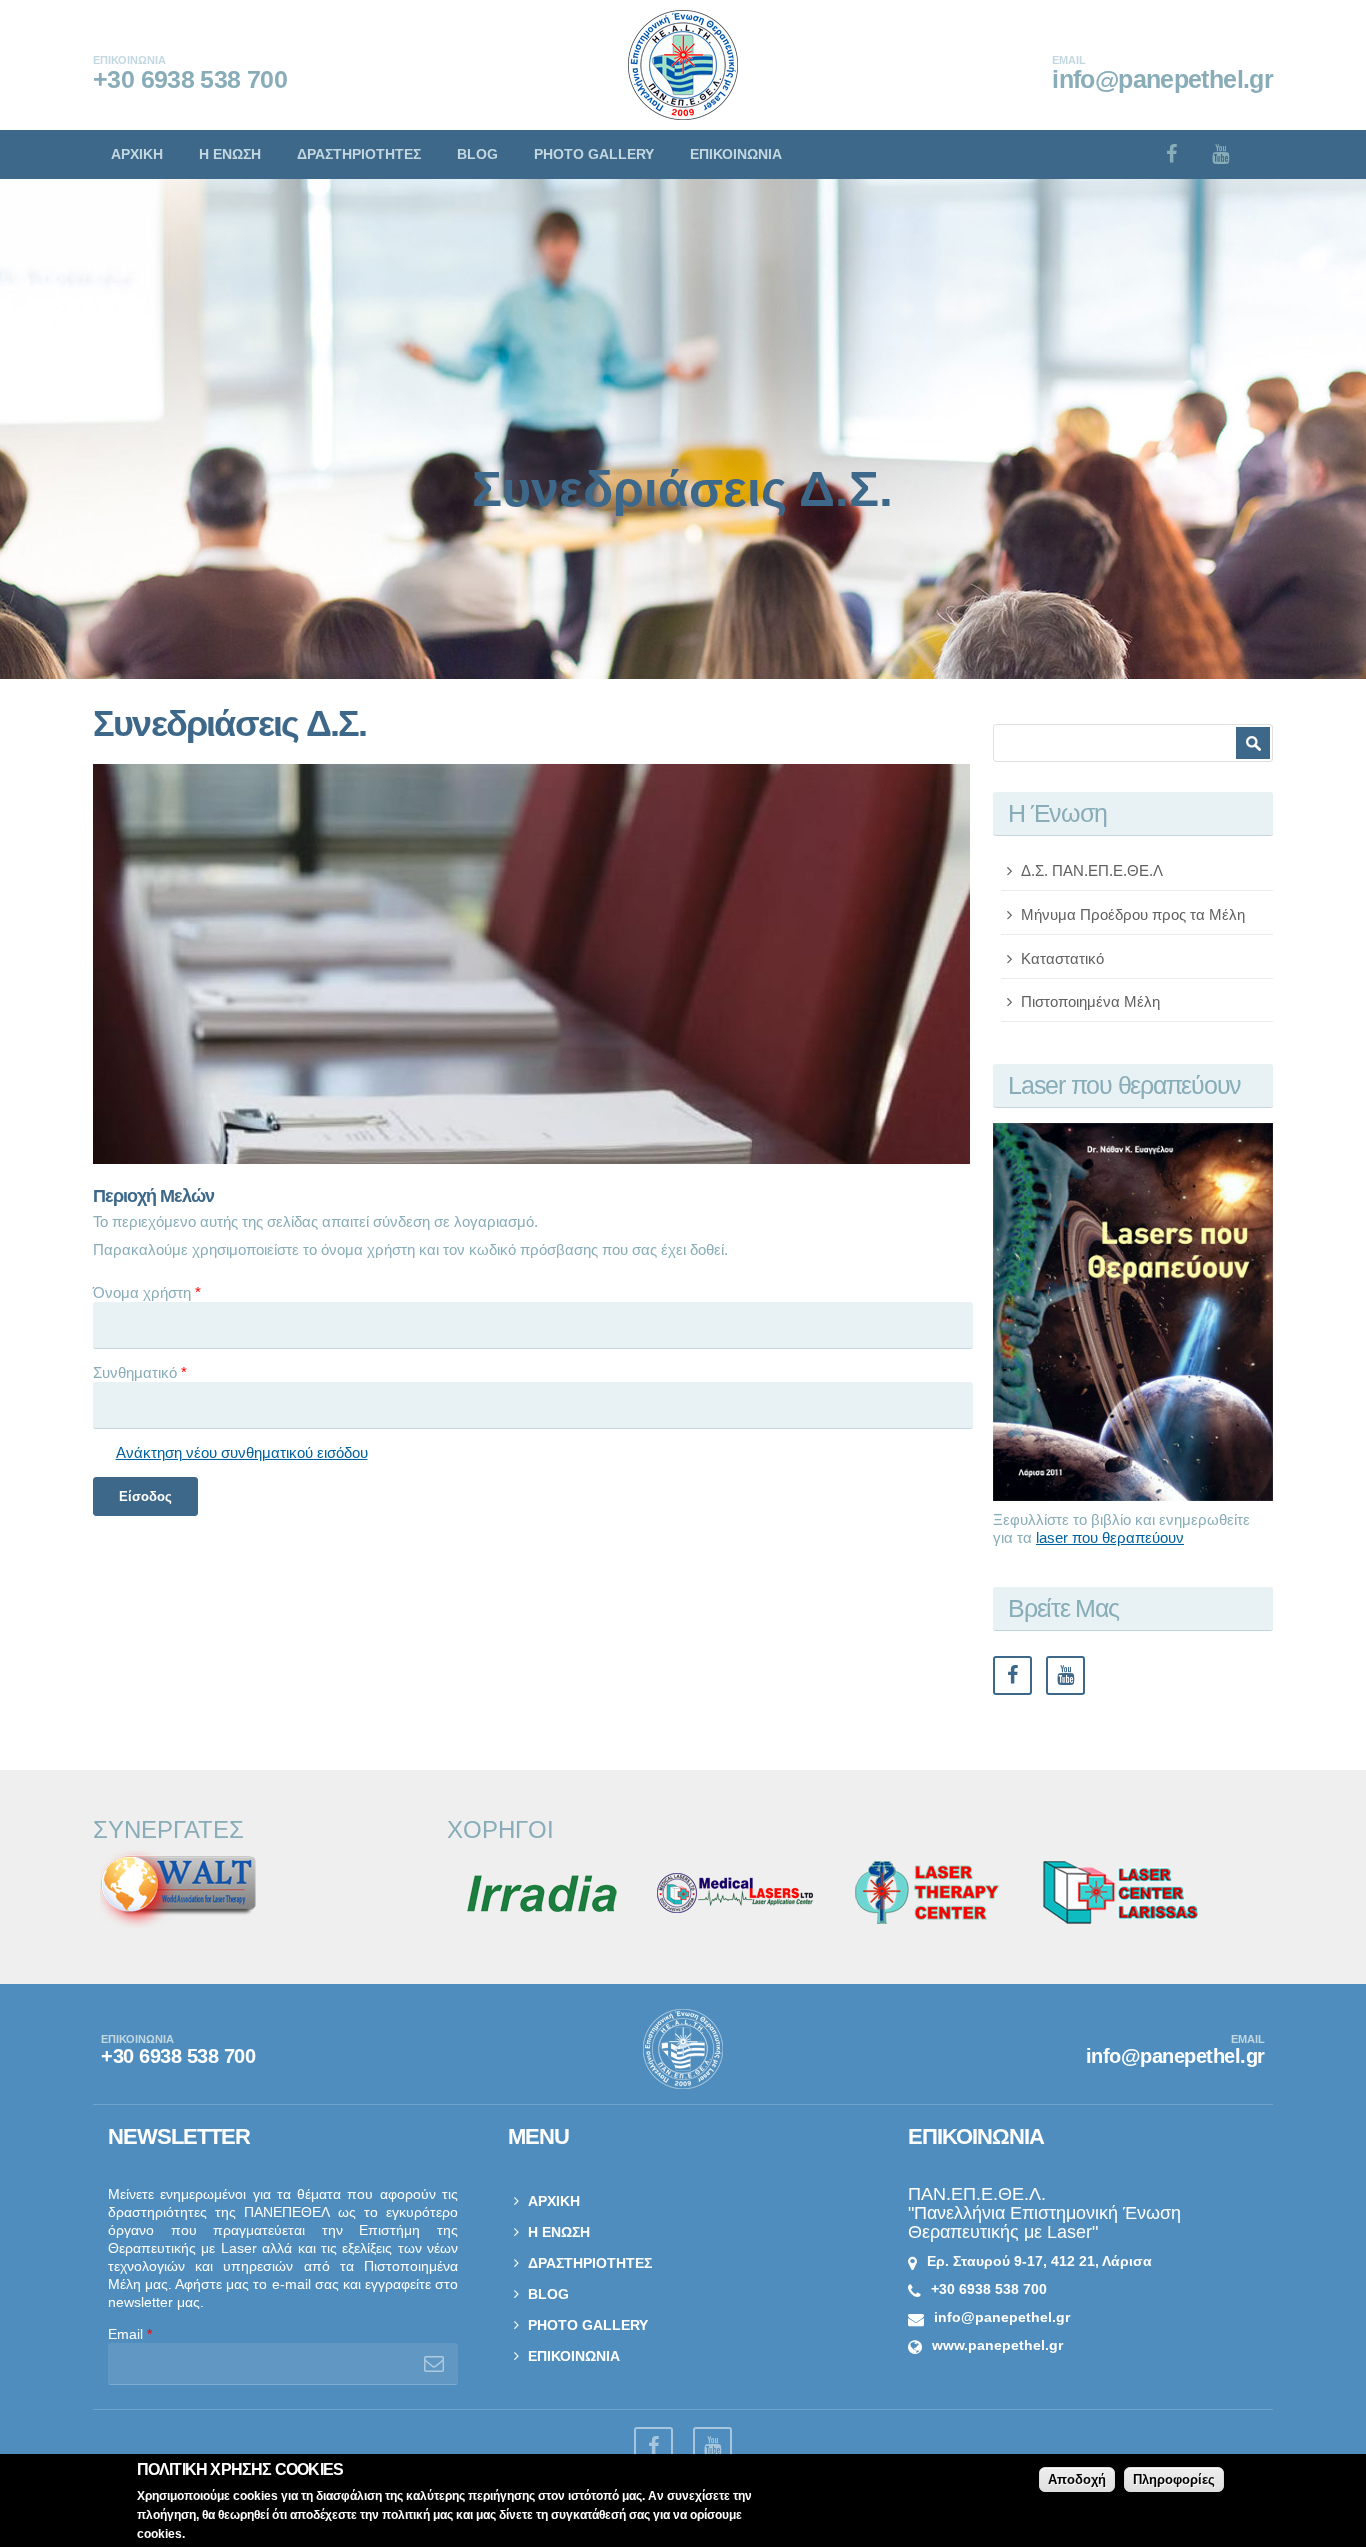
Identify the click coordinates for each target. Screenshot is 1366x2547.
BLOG (477, 154)
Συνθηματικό (140, 1372)
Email (130, 2334)
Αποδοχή (1077, 2479)
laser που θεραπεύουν (1110, 1537)
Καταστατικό (1062, 958)
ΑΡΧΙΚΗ (137, 154)
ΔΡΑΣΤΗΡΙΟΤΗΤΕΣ (359, 154)
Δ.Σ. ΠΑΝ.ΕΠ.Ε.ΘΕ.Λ (1092, 870)
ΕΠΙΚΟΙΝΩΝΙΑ (736, 154)
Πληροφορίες (1174, 2479)
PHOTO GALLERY (594, 154)
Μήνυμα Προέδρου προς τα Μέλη (1133, 914)
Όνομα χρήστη (147, 1292)
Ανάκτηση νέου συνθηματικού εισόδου (242, 1452)
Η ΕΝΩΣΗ (230, 154)
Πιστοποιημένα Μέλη (1090, 1001)
